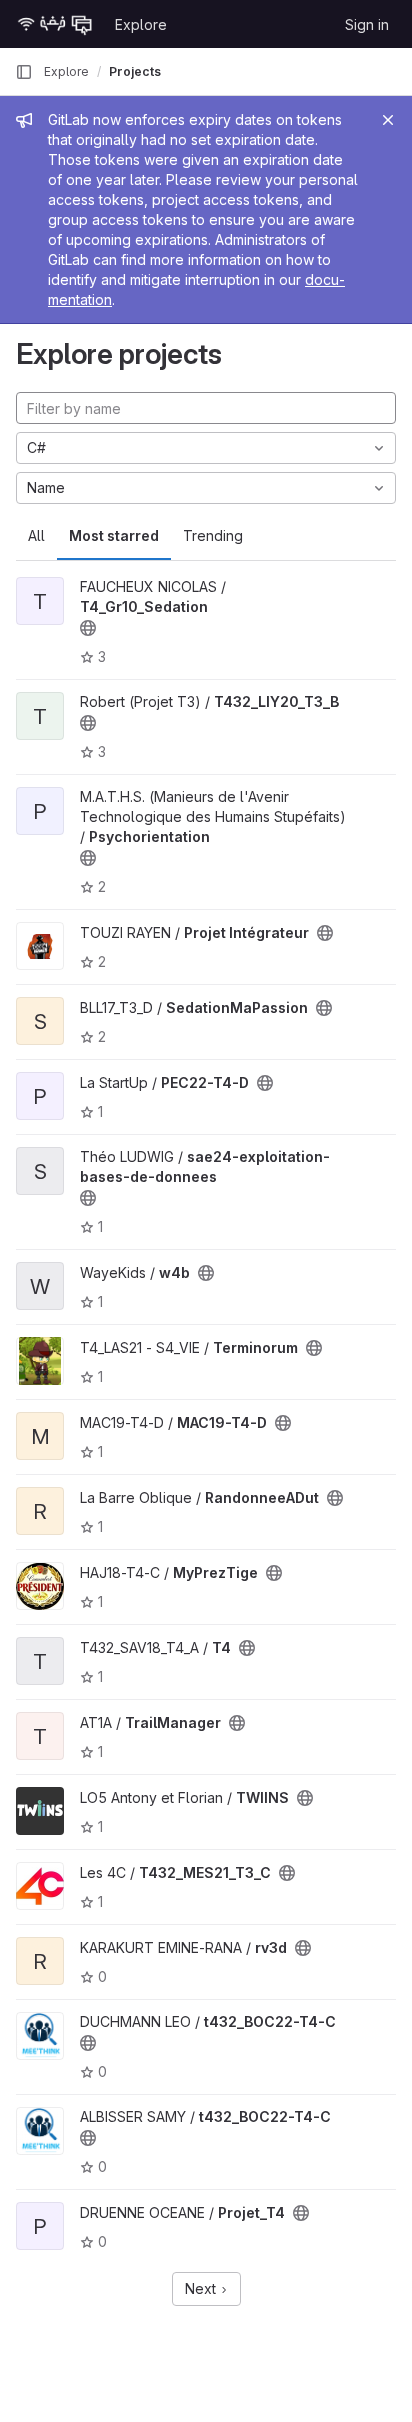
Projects (135, 71)
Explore (141, 24)
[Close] (388, 120)
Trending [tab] (213, 535)
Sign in (367, 24)
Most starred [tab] (114, 535)
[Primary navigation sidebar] (24, 72)
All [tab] (36, 535)
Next (202, 2288)
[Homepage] (55, 24)
